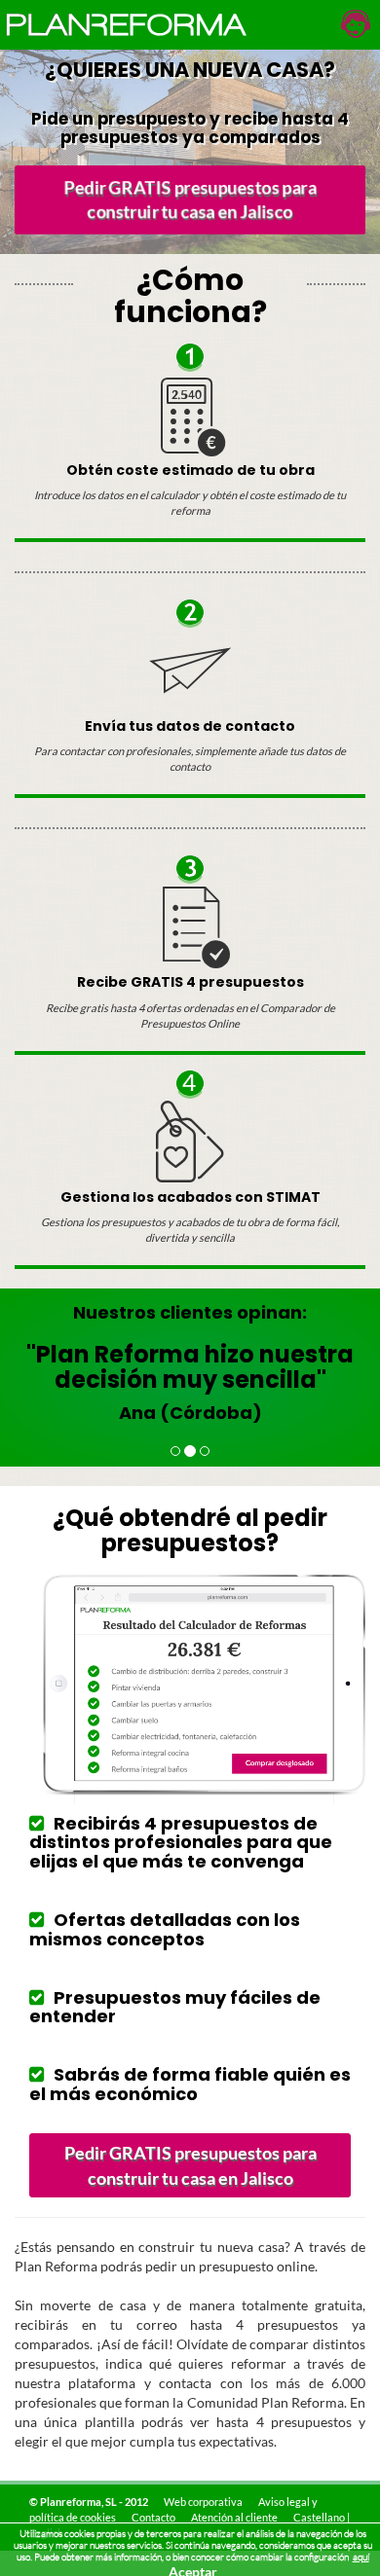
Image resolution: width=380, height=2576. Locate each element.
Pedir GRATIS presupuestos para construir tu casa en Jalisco (190, 200)
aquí (361, 2557)
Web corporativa (203, 2502)
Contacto (153, 2517)
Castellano (319, 2517)
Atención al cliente (234, 2517)
